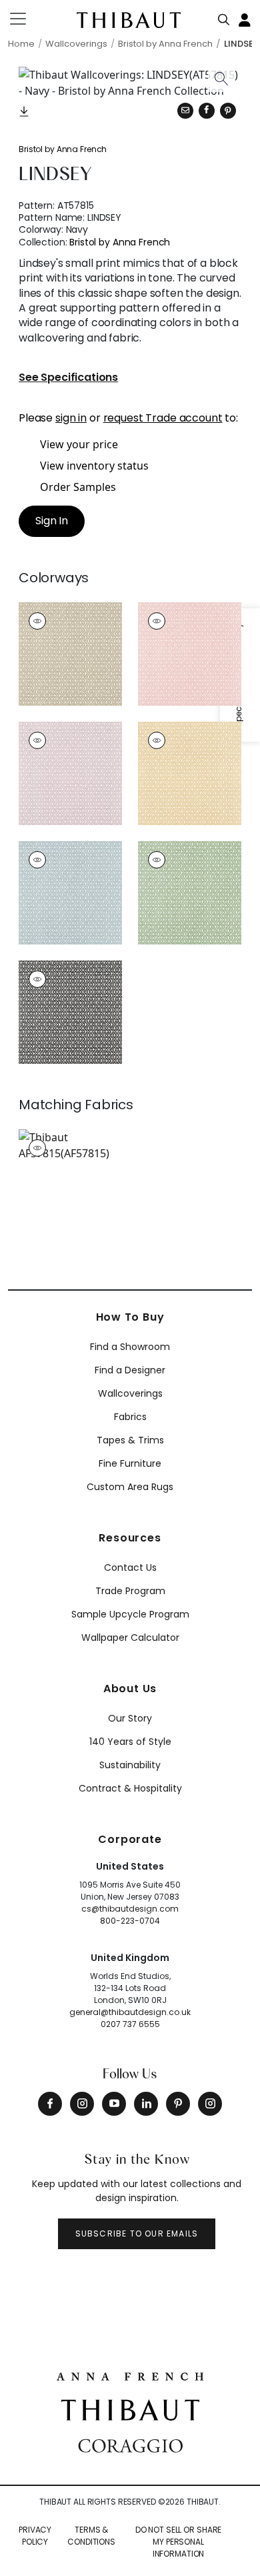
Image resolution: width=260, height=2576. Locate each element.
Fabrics (130, 1417)
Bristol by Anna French (63, 149)
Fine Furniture (130, 1463)
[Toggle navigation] (26, 19)
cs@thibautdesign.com (130, 1909)
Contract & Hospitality (130, 1788)
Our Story (130, 1718)
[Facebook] (50, 2104)
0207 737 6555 (130, 2024)
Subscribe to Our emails (137, 2233)
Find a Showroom (130, 1347)
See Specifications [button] (68, 378)
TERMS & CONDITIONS (91, 2536)
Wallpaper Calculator (130, 1638)
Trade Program (130, 1591)
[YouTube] (114, 2104)
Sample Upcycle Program (130, 1614)
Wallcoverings (130, 1393)
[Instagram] (82, 2104)
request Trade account (163, 418)
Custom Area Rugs (130, 1487)
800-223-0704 (130, 1921)
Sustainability (130, 1765)
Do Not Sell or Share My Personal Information (179, 2542)
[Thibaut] (130, 2409)
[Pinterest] (228, 111)
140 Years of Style (130, 1742)
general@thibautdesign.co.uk (130, 2012)
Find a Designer (130, 1370)
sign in (71, 418)
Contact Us (130, 1567)
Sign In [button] (52, 521)
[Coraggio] (130, 2445)
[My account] (245, 19)
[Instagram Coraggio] (210, 2104)
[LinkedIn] (146, 2104)
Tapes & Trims (130, 1440)
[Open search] (224, 17)
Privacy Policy (35, 2536)
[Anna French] (130, 2375)
